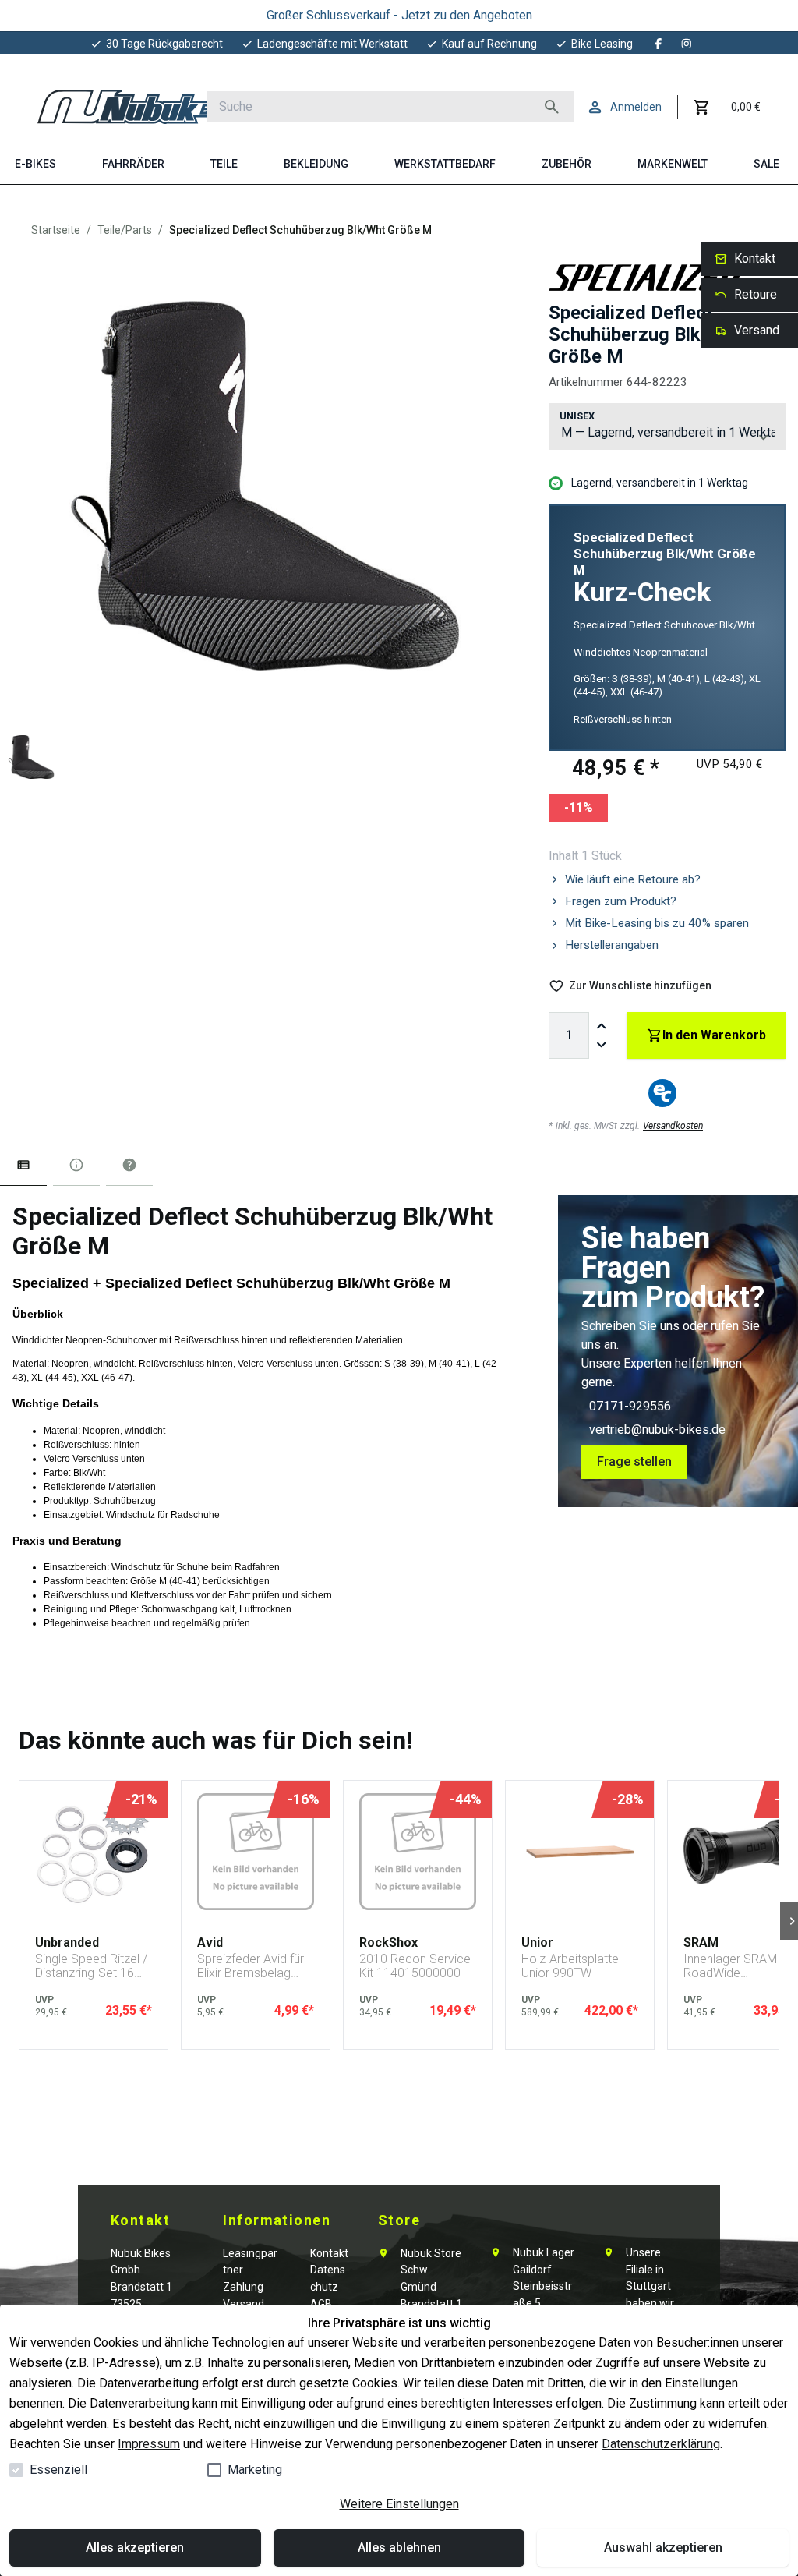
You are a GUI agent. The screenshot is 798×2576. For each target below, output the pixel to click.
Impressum (149, 2444)
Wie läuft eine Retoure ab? (633, 879)
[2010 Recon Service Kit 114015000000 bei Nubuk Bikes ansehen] (418, 1852)
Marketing (255, 2470)
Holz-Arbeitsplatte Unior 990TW (570, 1966)
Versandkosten (673, 1126)
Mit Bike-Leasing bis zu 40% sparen (657, 923)
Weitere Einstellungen (399, 2504)
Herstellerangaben (612, 945)
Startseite (56, 230)
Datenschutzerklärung (661, 2444)
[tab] (23, 1168)
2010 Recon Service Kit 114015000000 (415, 1966)
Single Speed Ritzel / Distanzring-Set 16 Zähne (91, 1966)
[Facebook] (659, 44)
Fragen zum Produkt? (621, 901)
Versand (244, 2304)
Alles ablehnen (399, 2548)
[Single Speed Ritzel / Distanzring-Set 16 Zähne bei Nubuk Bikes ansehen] (94, 1852)
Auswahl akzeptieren (663, 2548)
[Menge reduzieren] (602, 1045)
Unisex (577, 416)
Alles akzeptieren (135, 2548)
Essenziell (58, 2470)
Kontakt (329, 2253)
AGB (321, 2304)
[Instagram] (687, 44)
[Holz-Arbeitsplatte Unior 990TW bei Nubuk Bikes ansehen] (580, 1852)
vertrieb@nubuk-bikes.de (657, 1430)
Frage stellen (634, 1461)
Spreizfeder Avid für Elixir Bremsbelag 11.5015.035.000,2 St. (251, 1966)
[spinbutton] (569, 1035)
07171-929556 (630, 1406)
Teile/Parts (125, 230)
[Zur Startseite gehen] (138, 107)
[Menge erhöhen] (602, 1026)
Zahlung (243, 2287)
